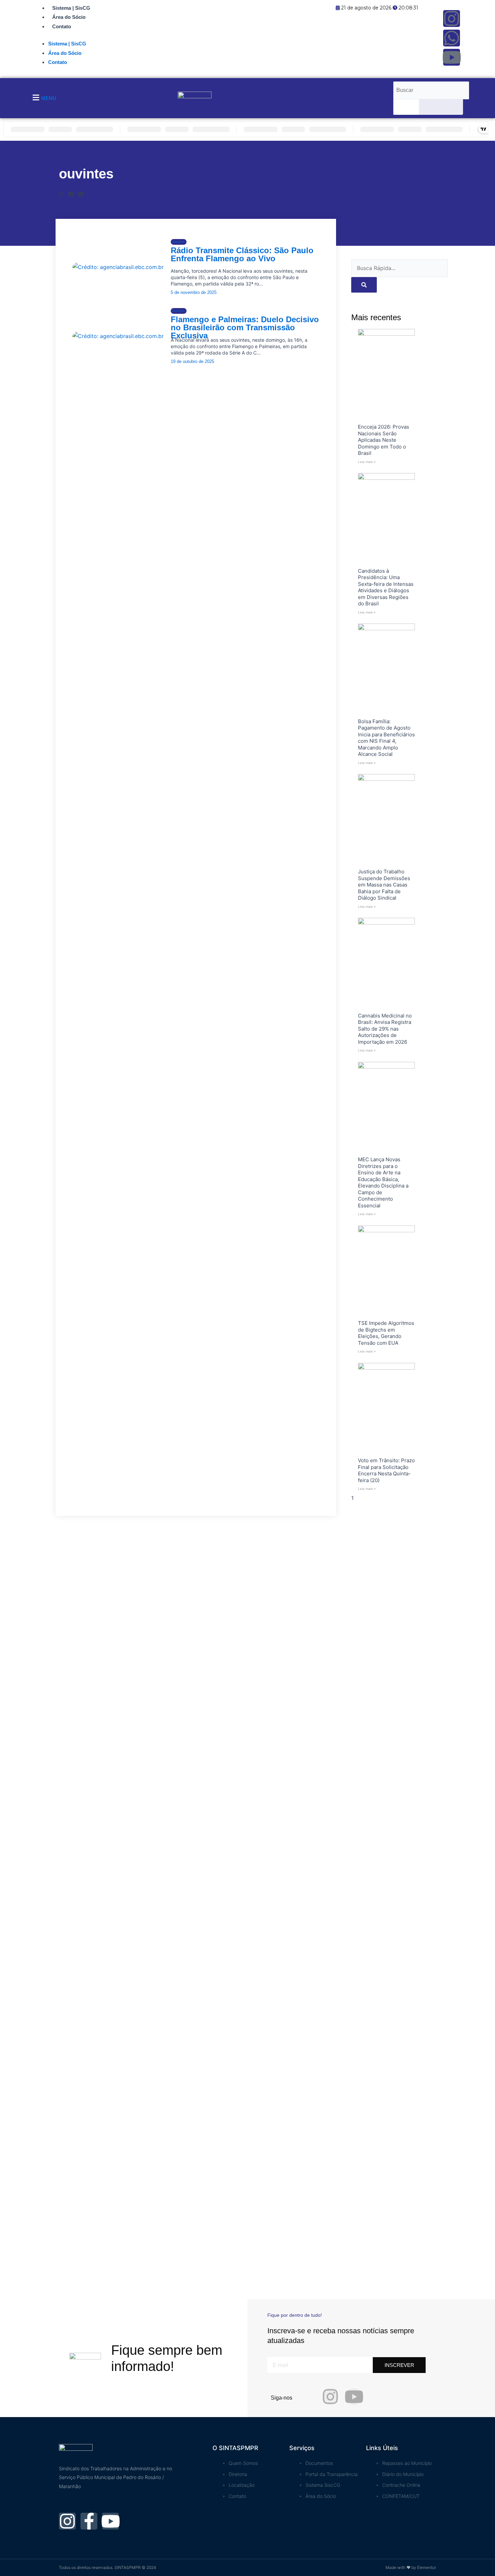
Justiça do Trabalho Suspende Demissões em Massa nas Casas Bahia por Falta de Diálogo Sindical (384, 885)
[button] (61, 194)
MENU (49, 98)
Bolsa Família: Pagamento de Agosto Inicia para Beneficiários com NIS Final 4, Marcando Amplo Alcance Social (386, 738)
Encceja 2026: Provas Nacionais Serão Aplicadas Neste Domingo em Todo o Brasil (384, 440)
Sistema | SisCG (71, 8)
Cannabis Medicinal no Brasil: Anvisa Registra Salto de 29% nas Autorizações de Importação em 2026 (385, 1029)
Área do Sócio (69, 17)
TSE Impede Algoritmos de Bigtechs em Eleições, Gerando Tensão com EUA (386, 1333)
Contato (62, 26)
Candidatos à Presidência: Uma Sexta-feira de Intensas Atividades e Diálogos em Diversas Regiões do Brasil (386, 587)
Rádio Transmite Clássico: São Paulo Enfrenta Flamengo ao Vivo (242, 254)
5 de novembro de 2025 (194, 292)
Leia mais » (367, 462)
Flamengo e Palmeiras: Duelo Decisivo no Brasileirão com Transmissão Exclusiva (245, 327)
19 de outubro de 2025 (192, 361)
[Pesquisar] (406, 107)
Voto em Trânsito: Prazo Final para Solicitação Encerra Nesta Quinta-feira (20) (386, 1470)
